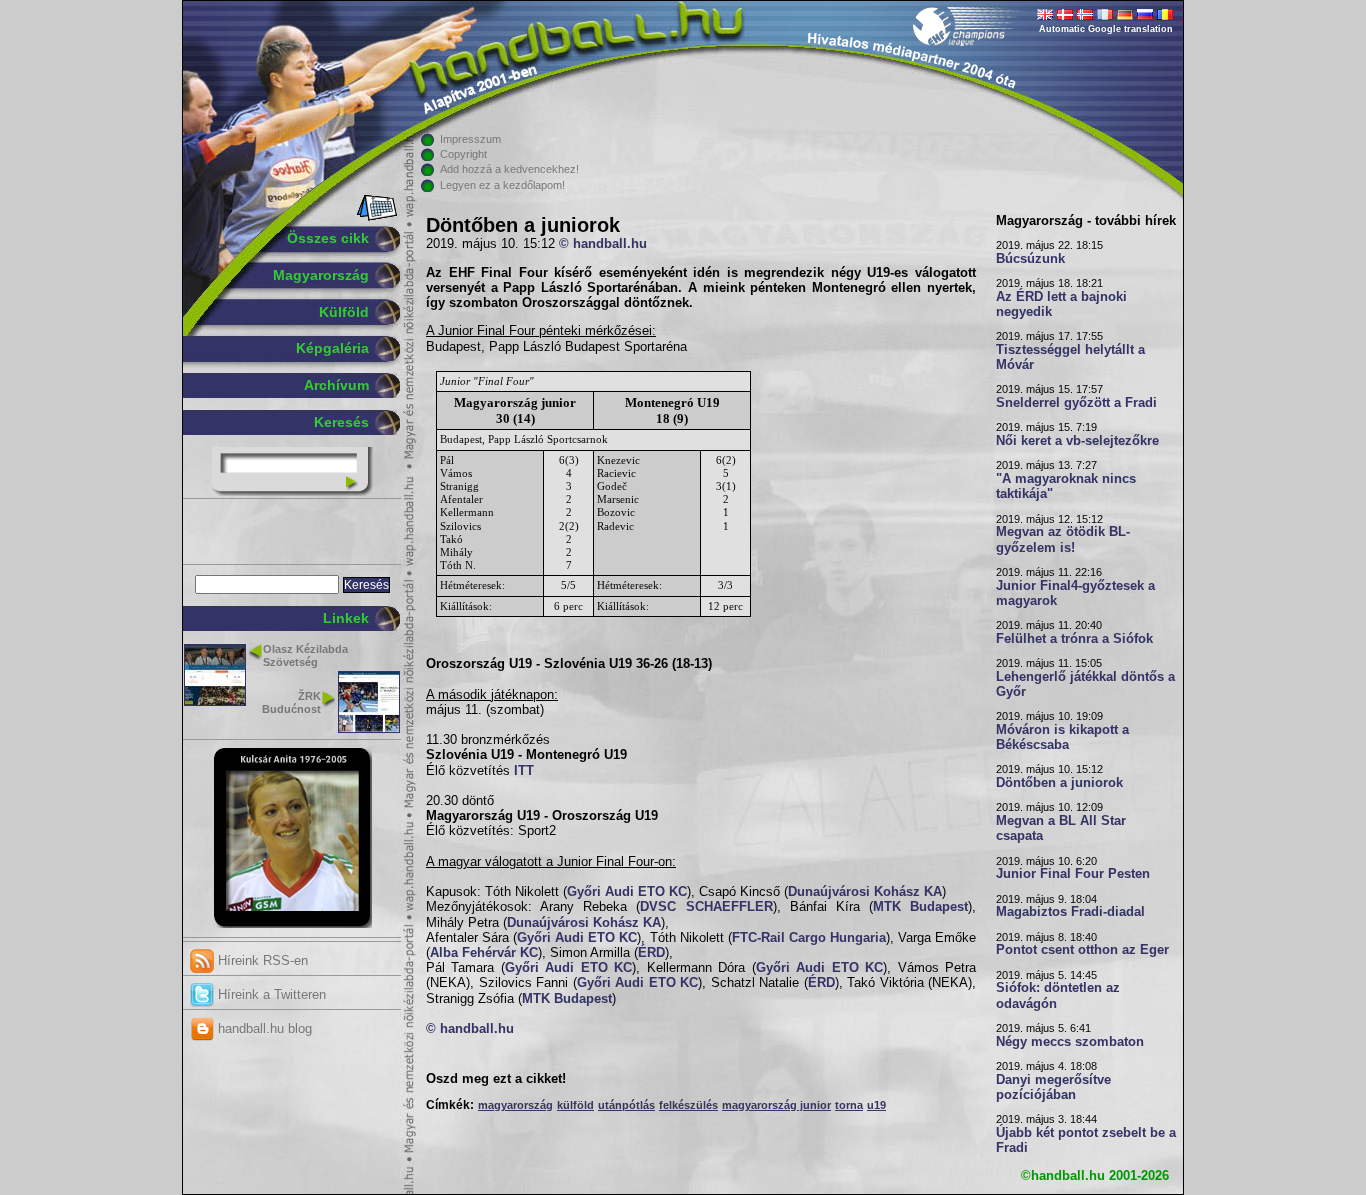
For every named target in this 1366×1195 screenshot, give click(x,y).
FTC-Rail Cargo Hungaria (809, 938)
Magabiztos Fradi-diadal (1070, 912)
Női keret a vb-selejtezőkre (1077, 441)
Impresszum (470, 139)
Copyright (463, 154)
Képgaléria (332, 348)
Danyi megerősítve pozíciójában (1053, 1087)
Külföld (344, 312)
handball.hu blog (263, 1028)
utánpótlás (626, 1105)
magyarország (515, 1105)
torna (849, 1105)
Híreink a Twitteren (270, 994)
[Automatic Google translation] (1045, 16)
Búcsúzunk (1030, 259)
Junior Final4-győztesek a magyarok (1075, 593)
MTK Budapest (920, 907)
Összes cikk (328, 238)
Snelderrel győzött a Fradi (1076, 403)
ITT (524, 771)
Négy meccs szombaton (1070, 1042)
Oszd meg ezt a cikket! (496, 1079)
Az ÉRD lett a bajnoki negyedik (1061, 304)
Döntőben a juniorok (1059, 783)
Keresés (341, 422)
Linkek (346, 618)
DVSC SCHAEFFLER (706, 907)
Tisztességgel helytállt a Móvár (1070, 357)
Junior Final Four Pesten (1073, 874)
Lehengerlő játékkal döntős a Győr (1085, 684)
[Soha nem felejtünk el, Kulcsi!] (292, 924)
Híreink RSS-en (261, 960)
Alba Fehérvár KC (484, 953)
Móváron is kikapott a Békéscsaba (1062, 737)
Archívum (336, 385)
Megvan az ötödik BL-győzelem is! (1063, 539)
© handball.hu (603, 244)
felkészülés (688, 1105)
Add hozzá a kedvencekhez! (509, 169)
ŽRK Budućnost (291, 702)
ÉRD (651, 953)
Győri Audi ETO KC (627, 892)
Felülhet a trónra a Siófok (1074, 639)
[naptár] (375, 217)
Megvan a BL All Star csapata (1061, 828)
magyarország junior (776, 1105)
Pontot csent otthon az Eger (1082, 950)
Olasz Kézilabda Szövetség (305, 655)
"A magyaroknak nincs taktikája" (1066, 486)
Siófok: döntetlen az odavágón (1058, 995)
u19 (876, 1105)
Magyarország (321, 275)
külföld (575, 1105)
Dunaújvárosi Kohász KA (865, 892)
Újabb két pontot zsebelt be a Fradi (1086, 1140)
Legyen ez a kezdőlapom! (502, 185)
